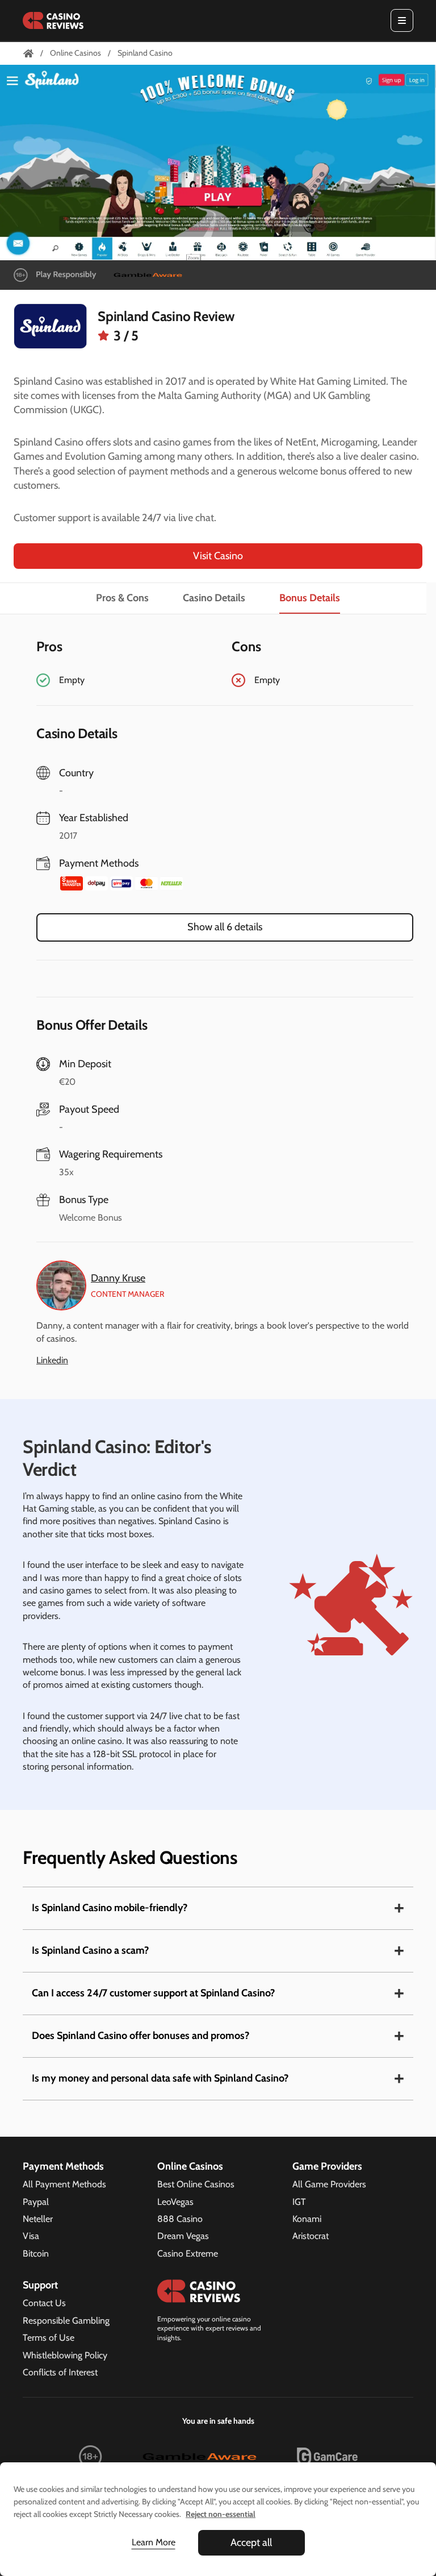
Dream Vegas (183, 2236)
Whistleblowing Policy (65, 2355)
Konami (307, 2219)
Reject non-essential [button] (221, 2514)
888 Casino (180, 2219)
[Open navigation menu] (402, 20)
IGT (299, 2202)
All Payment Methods (64, 2184)
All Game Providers (329, 2184)
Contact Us (44, 2303)
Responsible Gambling (66, 2321)
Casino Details (214, 598)
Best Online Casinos (196, 2184)
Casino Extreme (188, 2254)
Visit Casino (218, 556)
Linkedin (52, 1360)
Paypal (36, 2202)
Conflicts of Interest (60, 2372)
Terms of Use (49, 2338)
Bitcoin (36, 2254)
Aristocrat (311, 2236)
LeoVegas (175, 2202)
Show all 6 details (225, 927)
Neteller (38, 2219)
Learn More (154, 2542)
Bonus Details (310, 598)
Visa (31, 2236)
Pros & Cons (122, 598)
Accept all (251, 2542)
